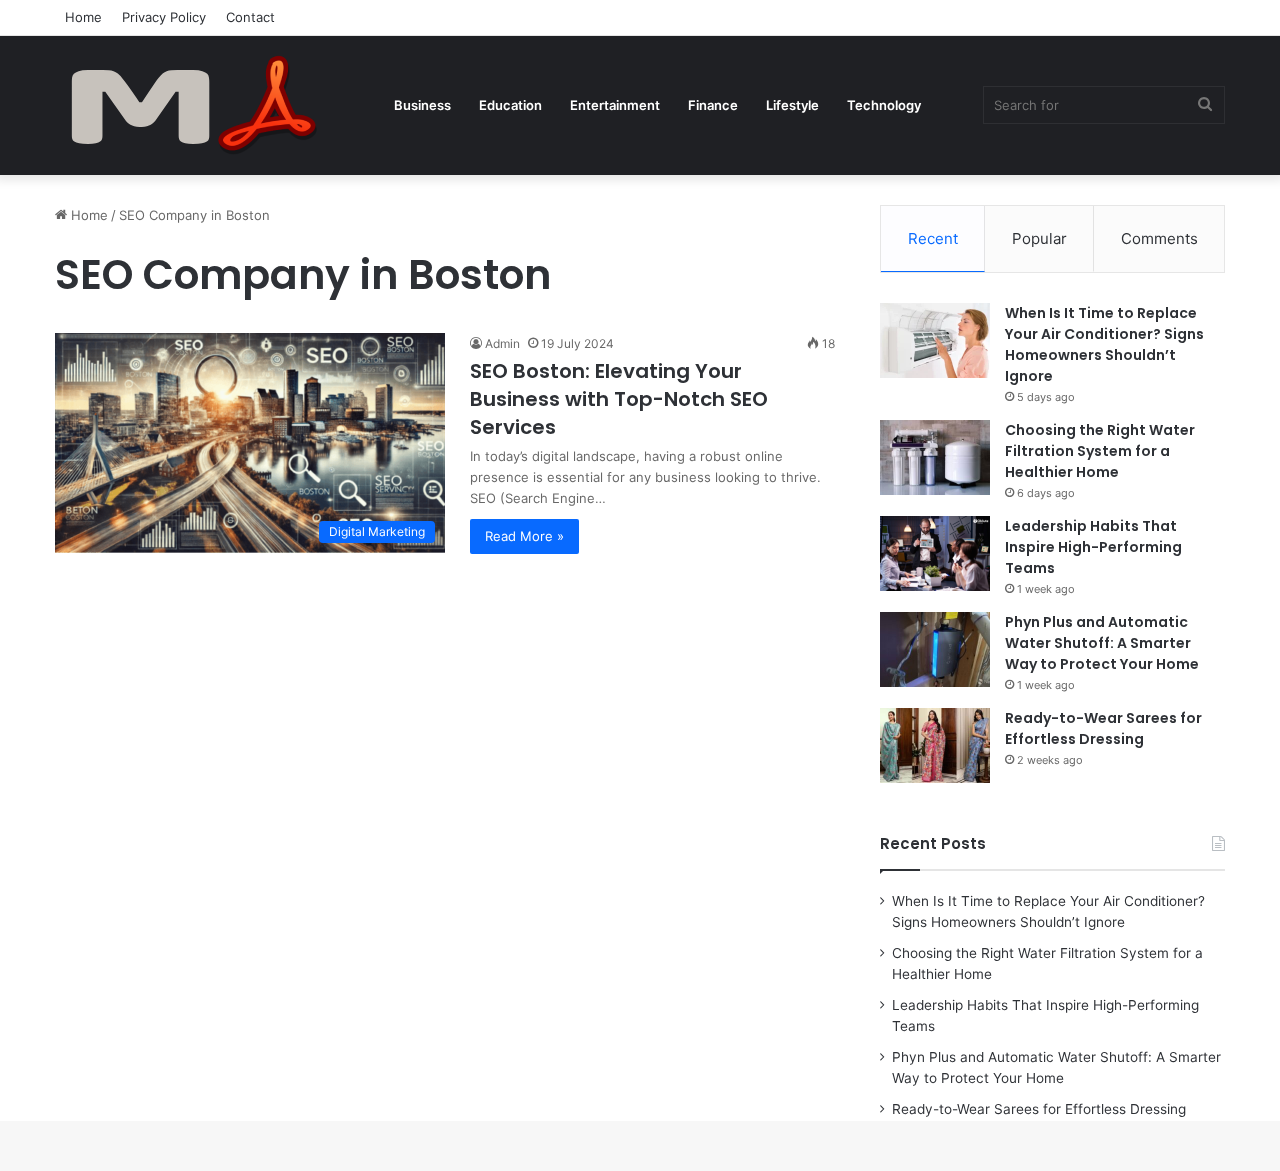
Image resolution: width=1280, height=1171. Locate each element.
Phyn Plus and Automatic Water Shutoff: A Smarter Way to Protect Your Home (1102, 643)
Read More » (524, 536)
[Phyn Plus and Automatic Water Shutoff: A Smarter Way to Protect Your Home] (935, 649)
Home (83, 17)
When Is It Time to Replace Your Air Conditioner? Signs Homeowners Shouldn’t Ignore (1104, 344)
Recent (933, 238)
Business (422, 105)
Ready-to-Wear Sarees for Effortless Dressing (1103, 728)
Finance (713, 105)
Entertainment (615, 105)
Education (510, 105)
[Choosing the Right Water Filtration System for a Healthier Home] (935, 457)
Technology (884, 105)
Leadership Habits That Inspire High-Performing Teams (1093, 547)
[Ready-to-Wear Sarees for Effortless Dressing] (935, 745)
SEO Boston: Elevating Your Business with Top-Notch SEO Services (619, 399)
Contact (250, 17)
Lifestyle (792, 105)
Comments (1159, 238)
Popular (1039, 238)
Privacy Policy (164, 17)
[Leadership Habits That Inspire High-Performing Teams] (935, 553)
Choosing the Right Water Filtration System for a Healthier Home (1100, 451)
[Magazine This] (205, 105)
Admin (502, 343)
